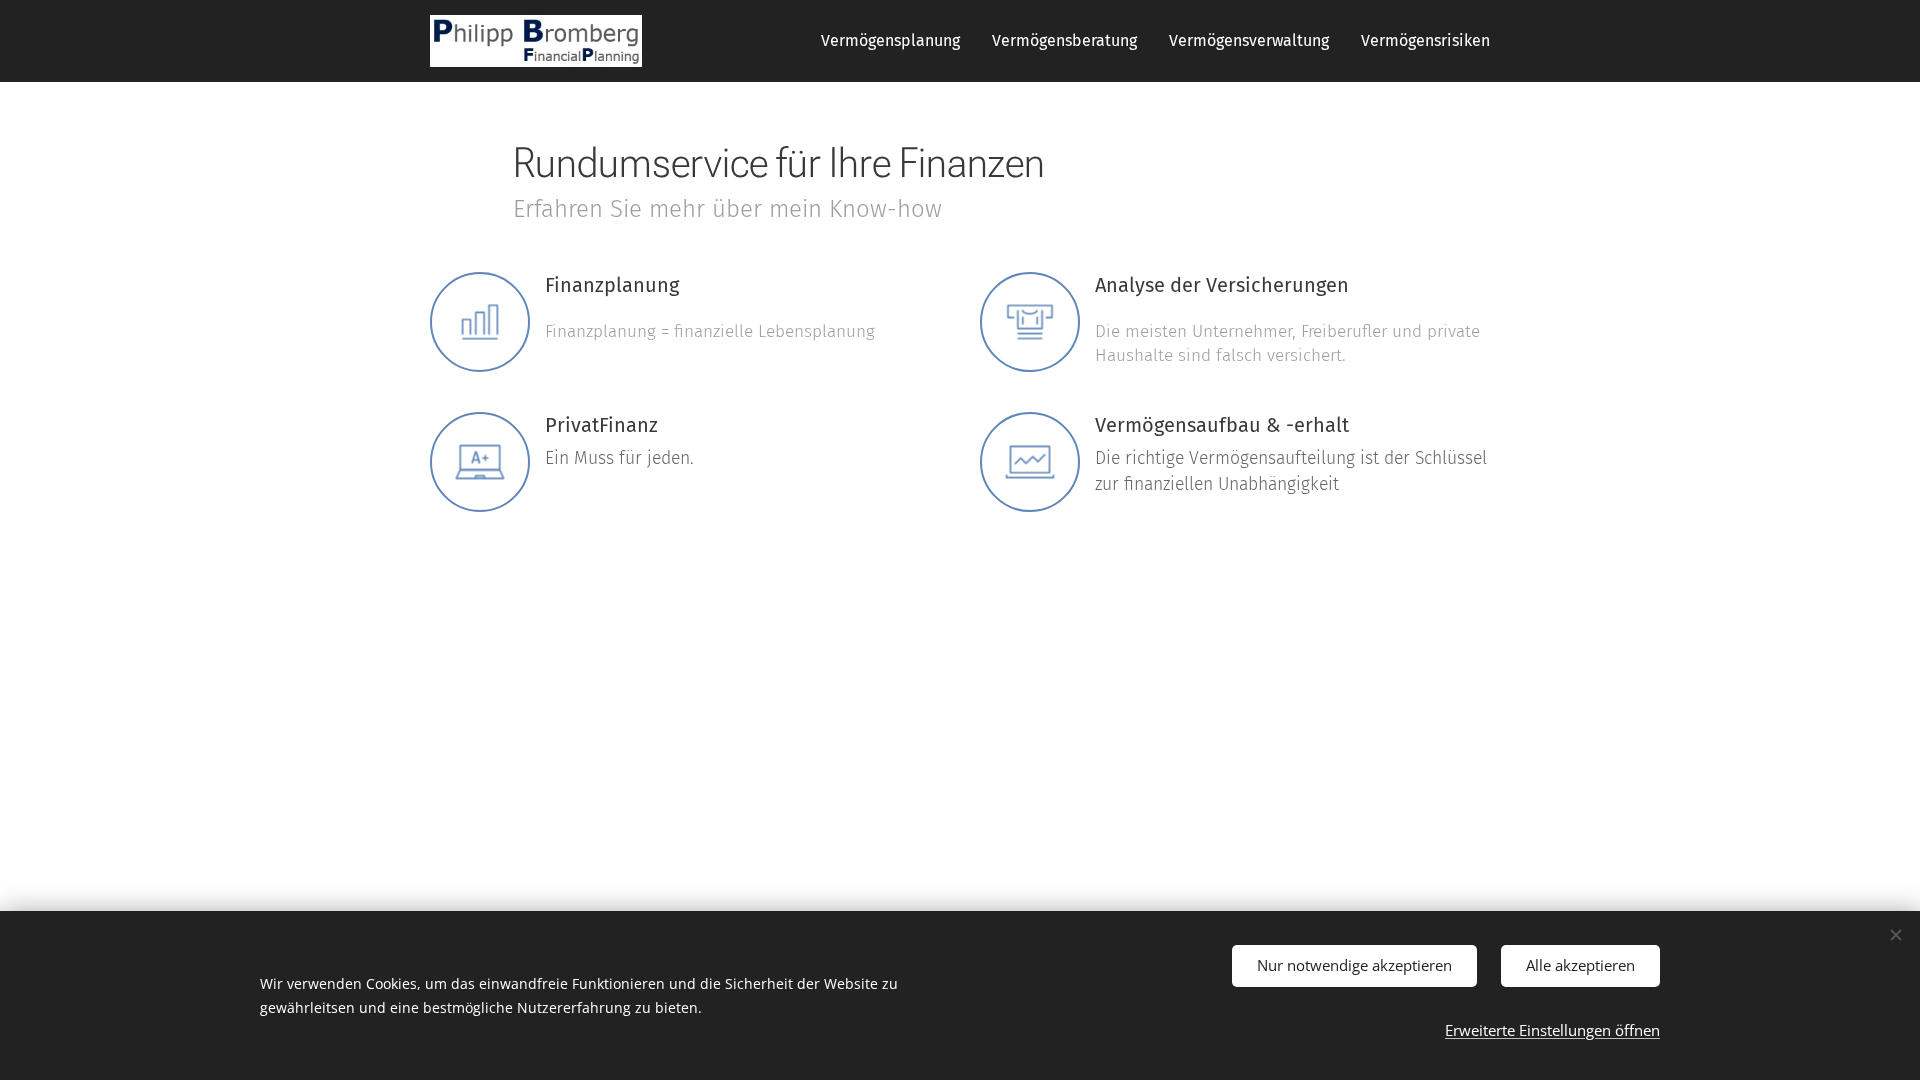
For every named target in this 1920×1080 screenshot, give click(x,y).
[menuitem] (896, 41)
